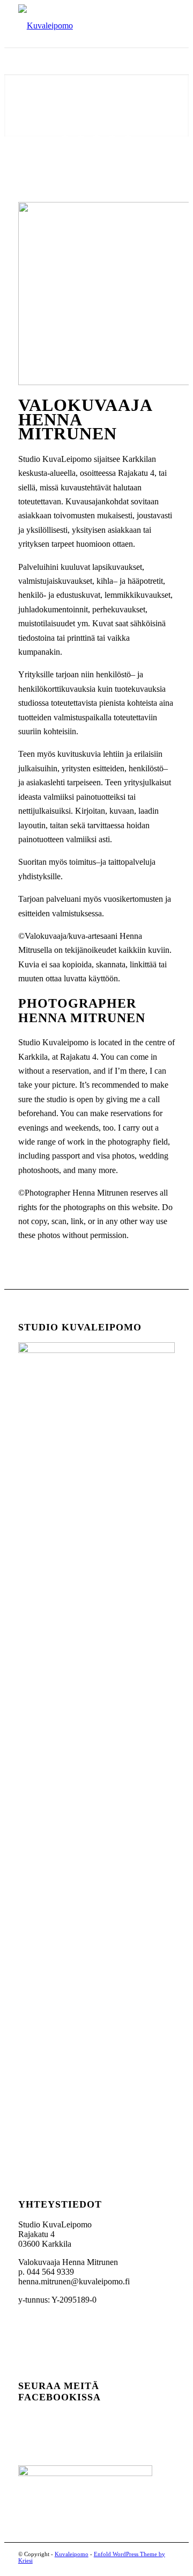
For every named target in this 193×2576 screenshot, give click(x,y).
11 (176, 126)
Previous (28, 105)
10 (160, 126)
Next (165, 105)
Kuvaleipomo (72, 2554)
